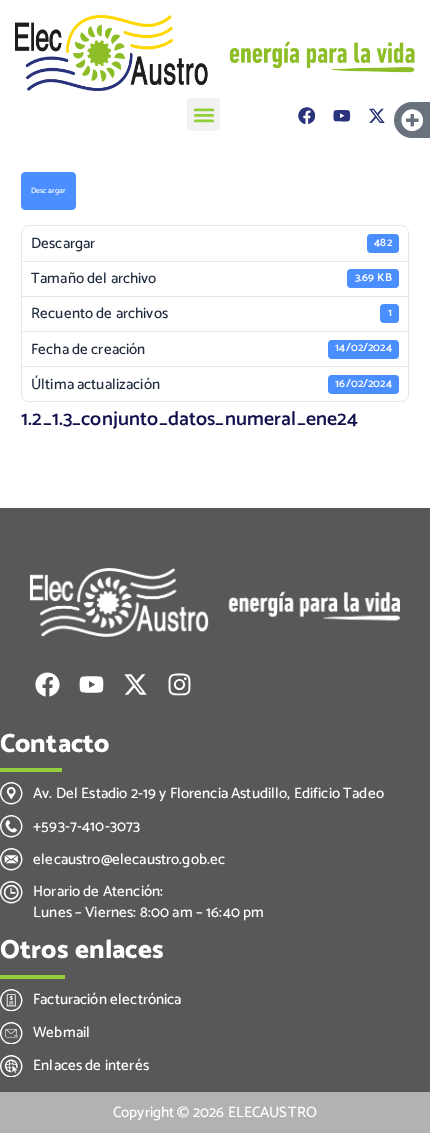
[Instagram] (179, 684)
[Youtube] (341, 116)
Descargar (48, 191)
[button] (203, 114)
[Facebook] (306, 116)
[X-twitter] (376, 116)
